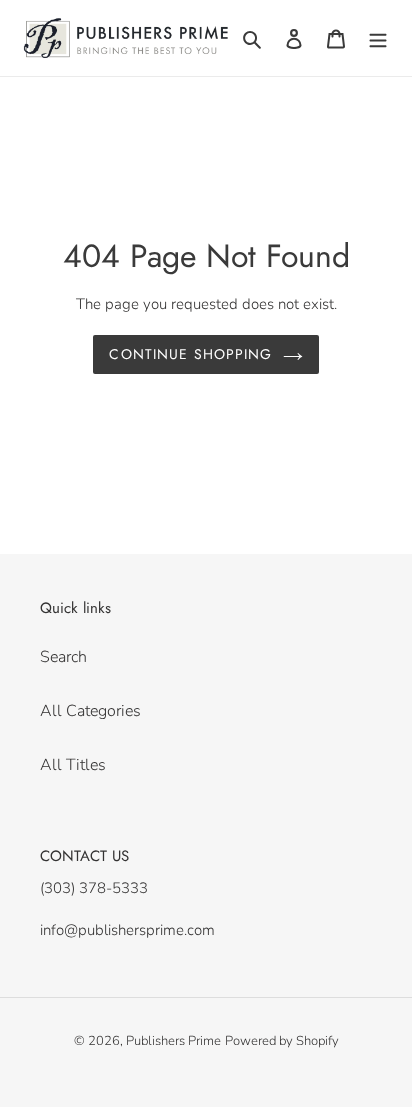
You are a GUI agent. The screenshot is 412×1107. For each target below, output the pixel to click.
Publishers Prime (173, 1041)
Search (63, 657)
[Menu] (378, 38)
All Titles (73, 765)
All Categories (90, 711)
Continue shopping (190, 354)
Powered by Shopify (282, 1041)
